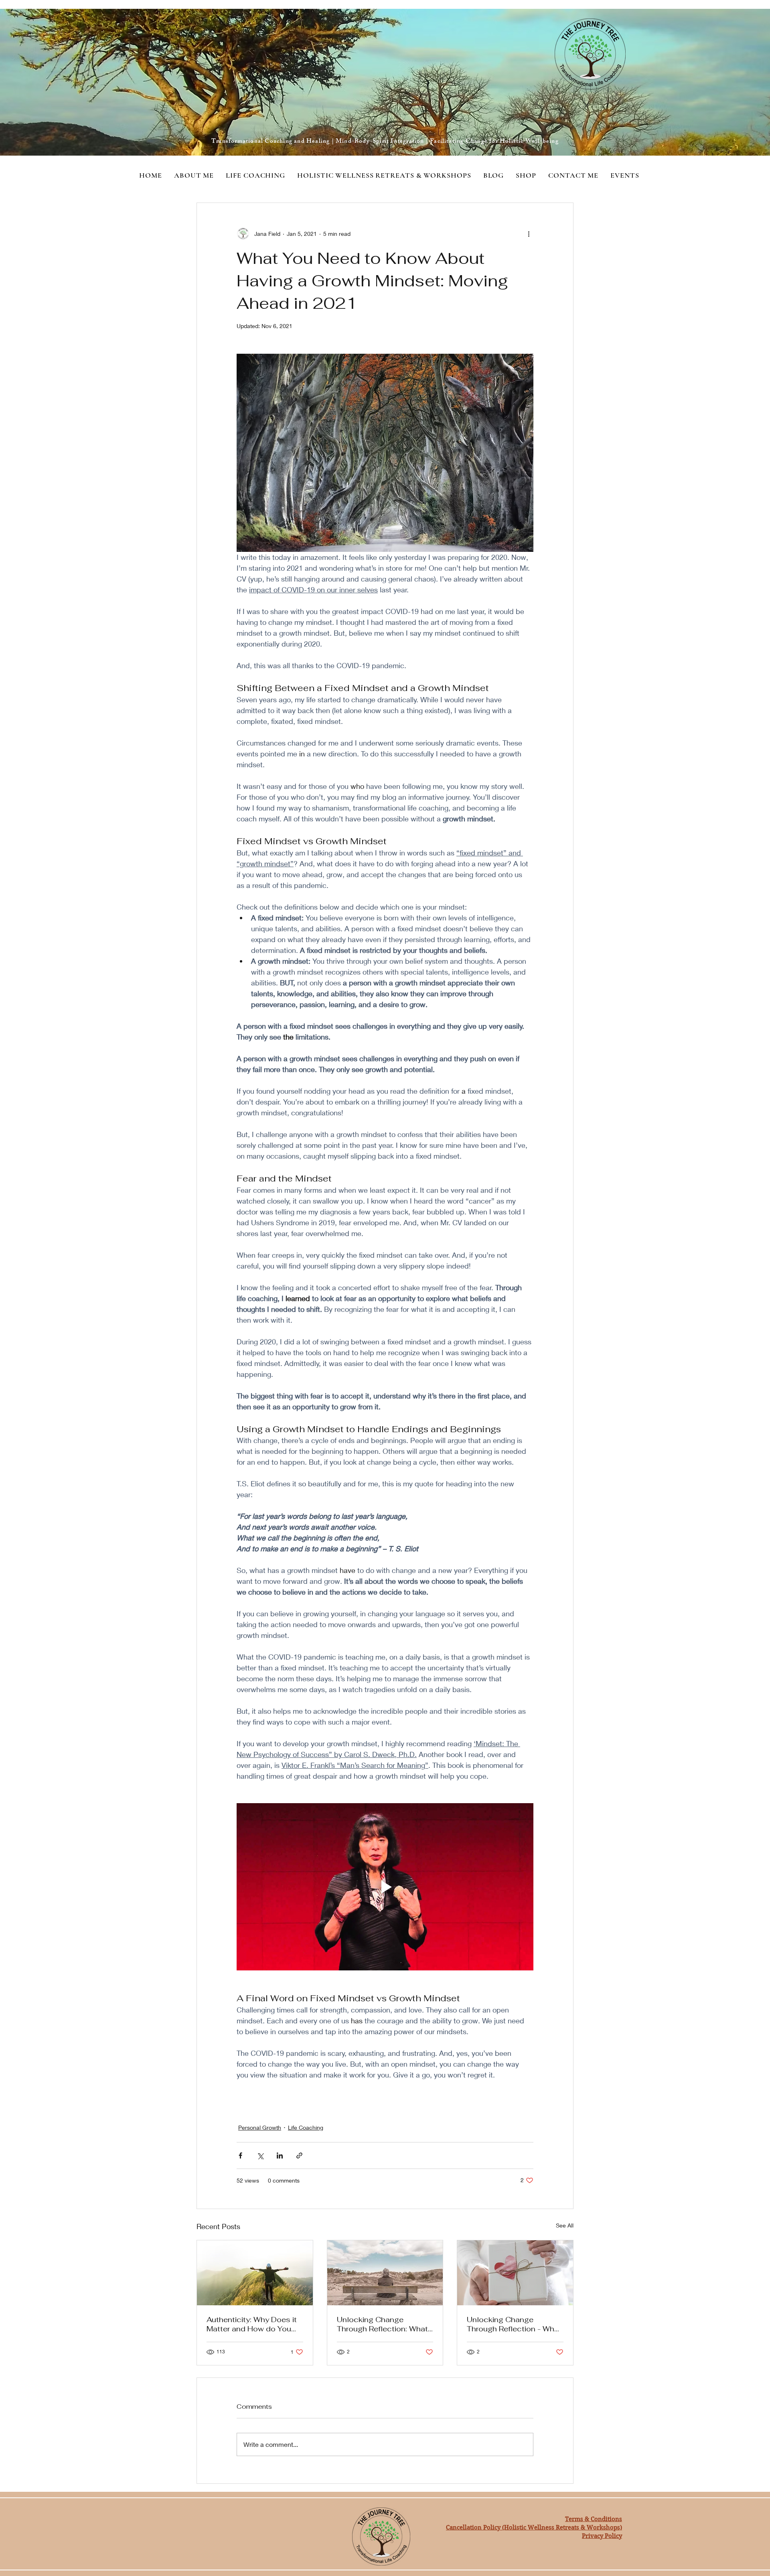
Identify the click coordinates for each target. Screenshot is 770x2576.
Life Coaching (306, 2127)
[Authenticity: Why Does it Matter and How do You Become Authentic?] (255, 2273)
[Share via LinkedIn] (280, 2155)
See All (565, 2225)
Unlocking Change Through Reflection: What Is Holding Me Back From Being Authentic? (382, 2324)
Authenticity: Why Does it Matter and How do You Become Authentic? (252, 2324)
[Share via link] (299, 2155)
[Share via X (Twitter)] (260, 2155)
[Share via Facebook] (240, 2155)
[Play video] (385, 1887)
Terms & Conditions (594, 2519)
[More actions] (529, 233)
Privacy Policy (602, 2536)
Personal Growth (260, 2127)
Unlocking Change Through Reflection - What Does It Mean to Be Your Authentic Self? (514, 2324)
